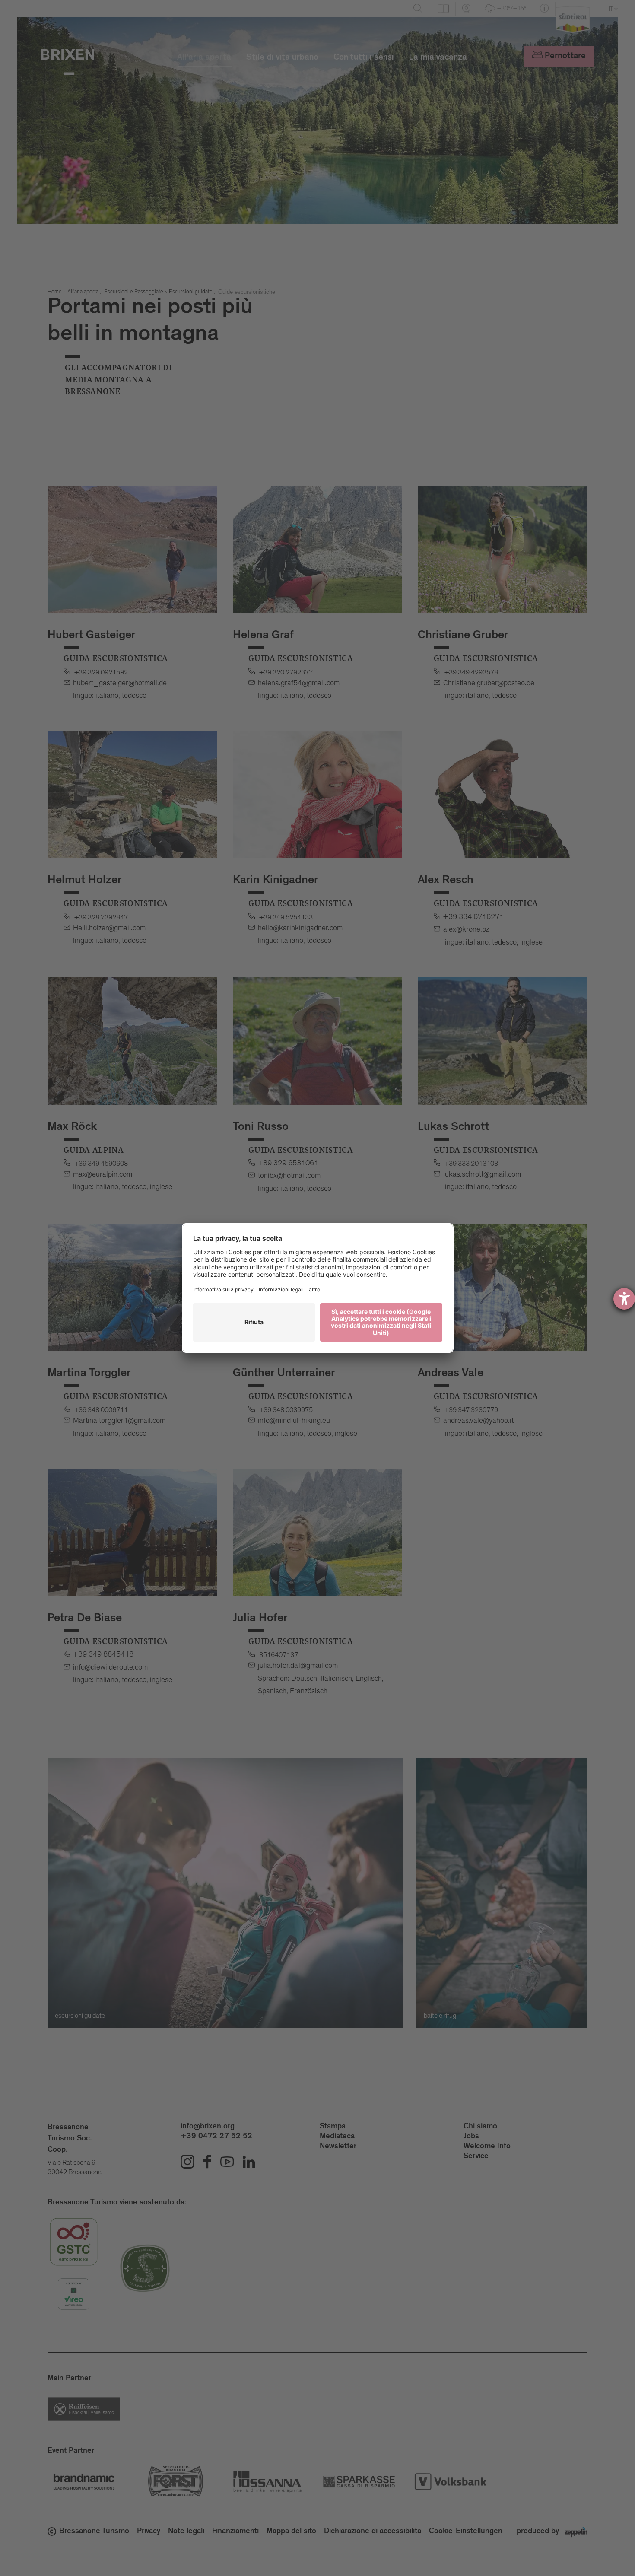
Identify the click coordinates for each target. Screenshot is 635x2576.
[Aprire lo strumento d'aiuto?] (624, 1299)
